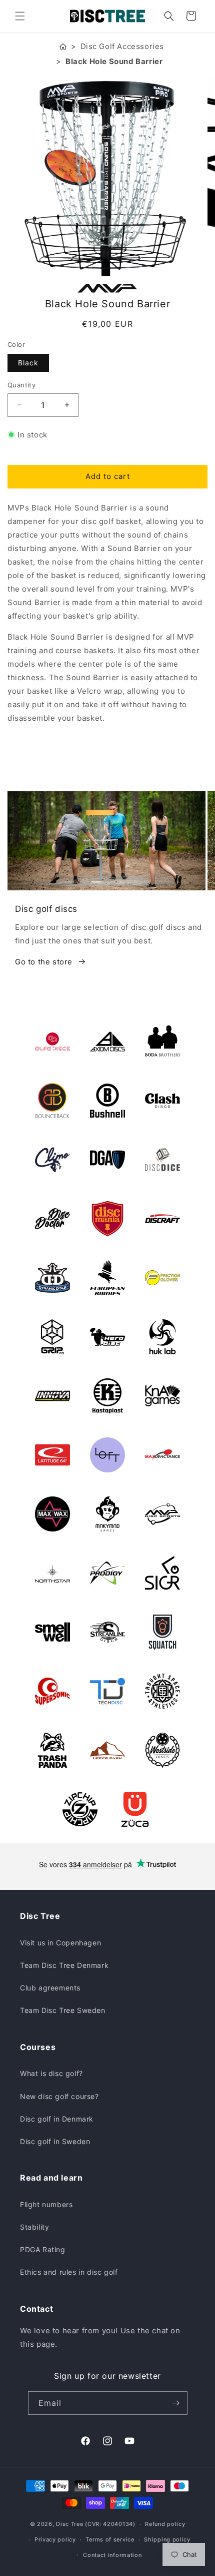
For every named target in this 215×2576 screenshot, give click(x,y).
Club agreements (50, 1988)
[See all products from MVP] (107, 288)
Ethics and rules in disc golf (69, 2272)
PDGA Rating (43, 2249)
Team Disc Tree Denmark (64, 1965)
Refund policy (165, 2524)
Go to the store (44, 962)
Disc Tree (69, 2524)
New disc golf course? (59, 2096)
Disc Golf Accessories (122, 46)
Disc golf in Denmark (57, 2119)
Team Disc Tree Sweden (63, 2010)
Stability (34, 2227)
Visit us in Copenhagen (60, 1943)
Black (28, 363)
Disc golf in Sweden (55, 2141)
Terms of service (110, 2539)
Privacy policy (55, 2539)
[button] (20, 16)
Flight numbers (46, 2204)
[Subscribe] (176, 2403)
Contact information (112, 2555)
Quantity (21, 385)
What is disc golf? (51, 2073)
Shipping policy (167, 2539)
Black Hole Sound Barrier (114, 61)
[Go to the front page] (63, 46)
